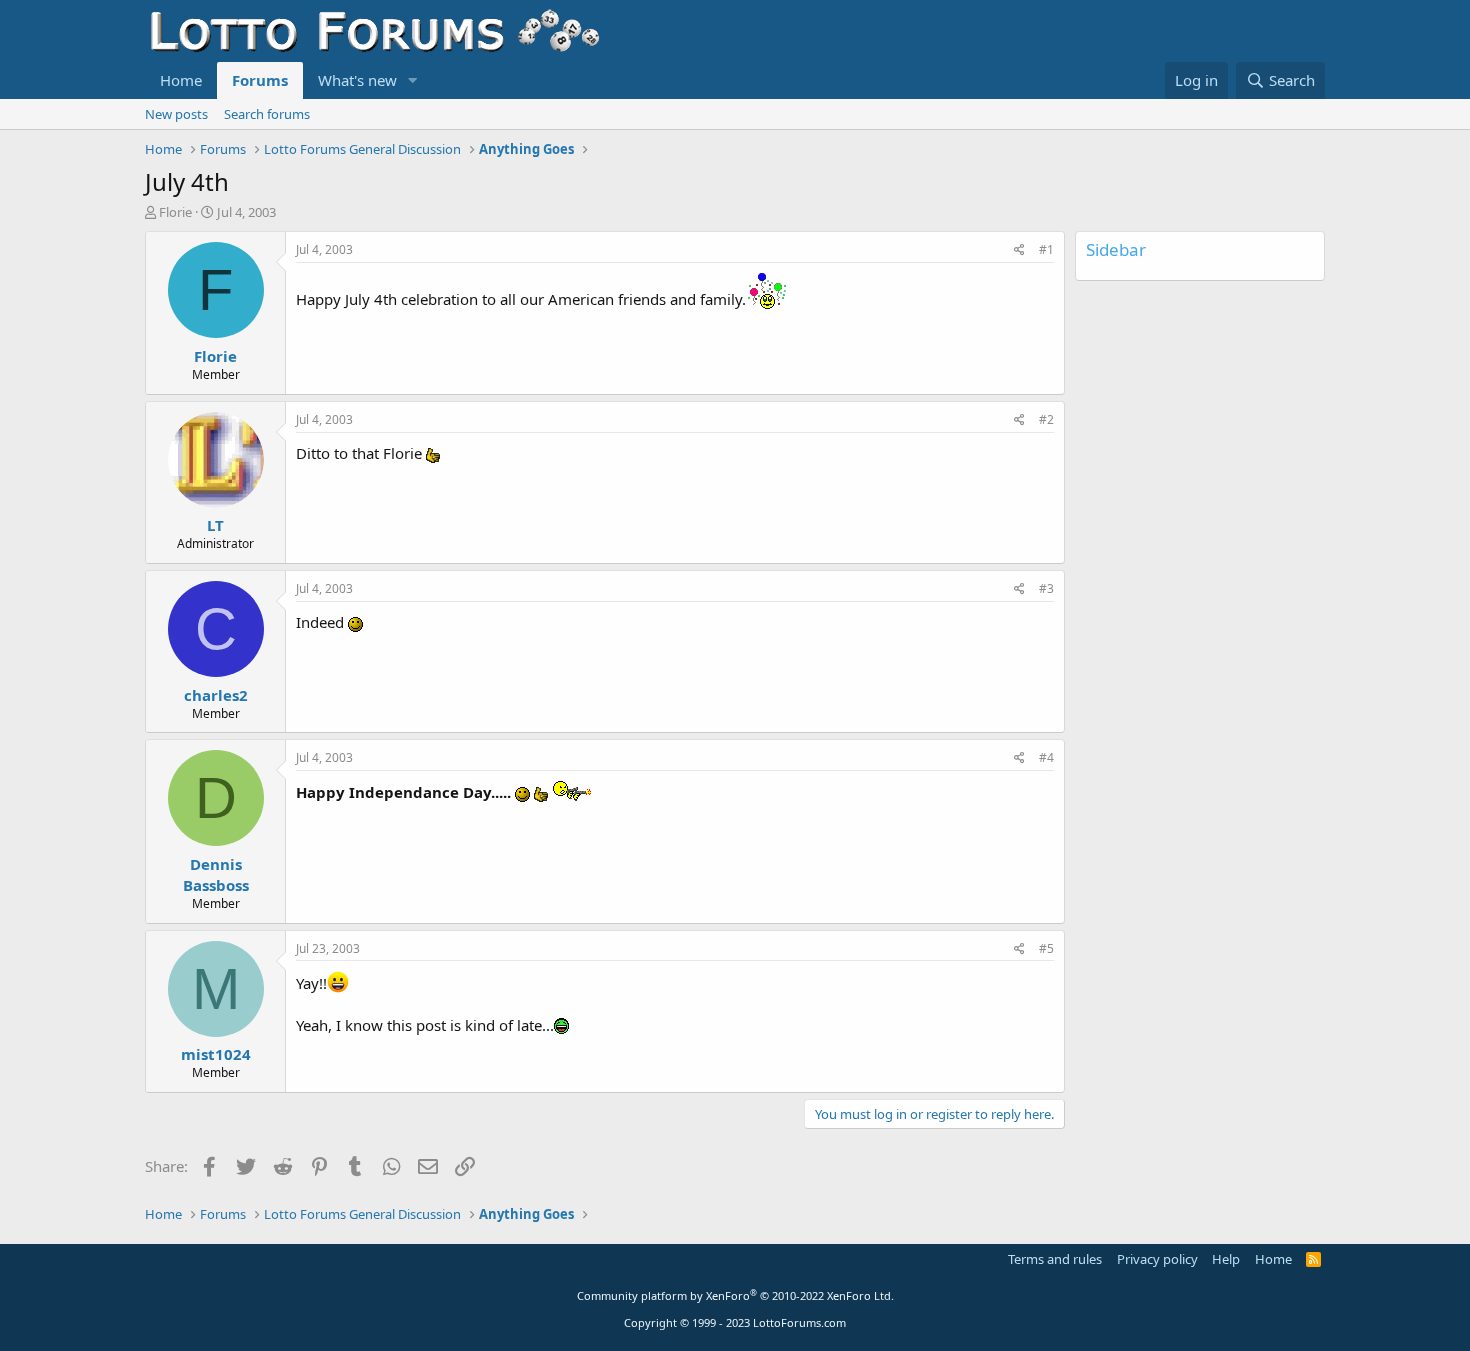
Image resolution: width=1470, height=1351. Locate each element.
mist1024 (216, 1054)
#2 (1046, 419)
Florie (175, 212)
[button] (413, 80)
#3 (1046, 588)
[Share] (1019, 250)
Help (1226, 1259)
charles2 (216, 695)
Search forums (267, 114)
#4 (1046, 757)
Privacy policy (1157, 1259)
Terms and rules (1055, 1259)
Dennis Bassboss (216, 874)
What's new (357, 80)
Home (181, 80)
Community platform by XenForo (735, 1295)
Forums (260, 80)
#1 (1046, 249)
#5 (1046, 948)
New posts (176, 114)
